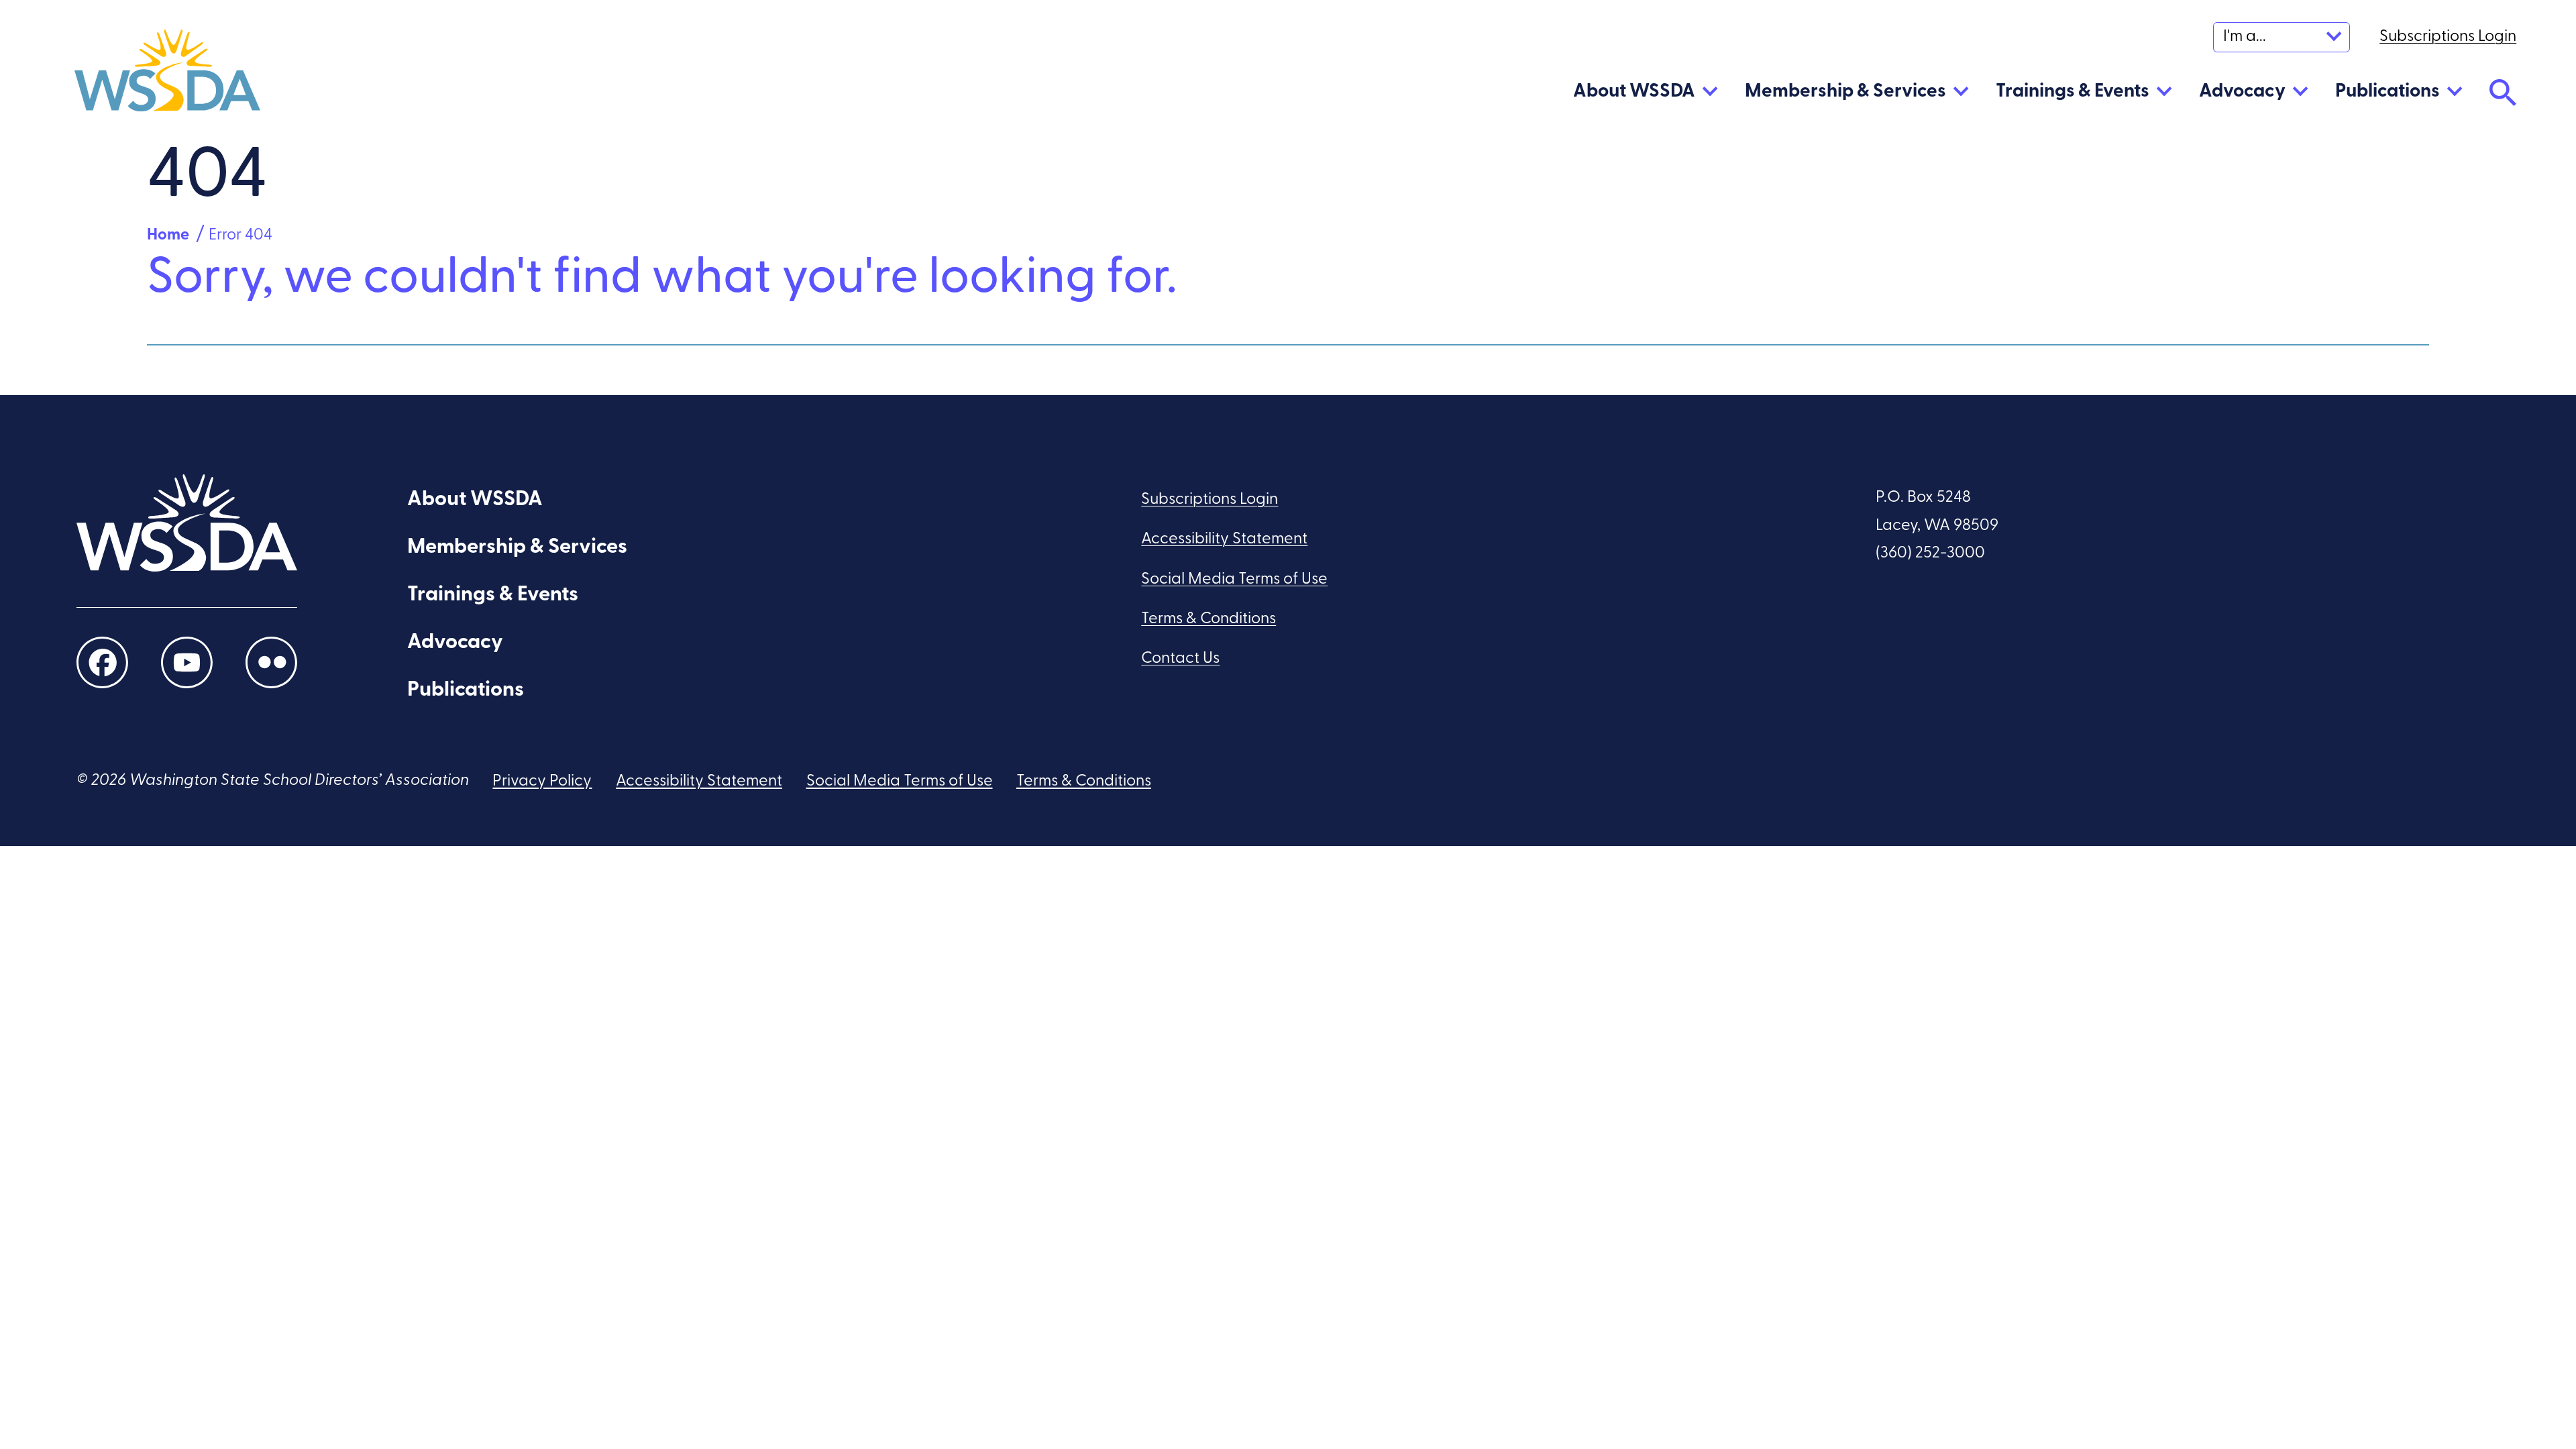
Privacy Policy (542, 782)
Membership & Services (1845, 92)
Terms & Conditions (1209, 619)
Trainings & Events (2073, 92)
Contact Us (1180, 659)
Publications (2387, 92)
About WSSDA (1634, 92)
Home (168, 235)
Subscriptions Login (1210, 500)
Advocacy (2242, 92)
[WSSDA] (167, 75)
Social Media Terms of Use (1234, 580)
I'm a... (2245, 37)
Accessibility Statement (1224, 539)
